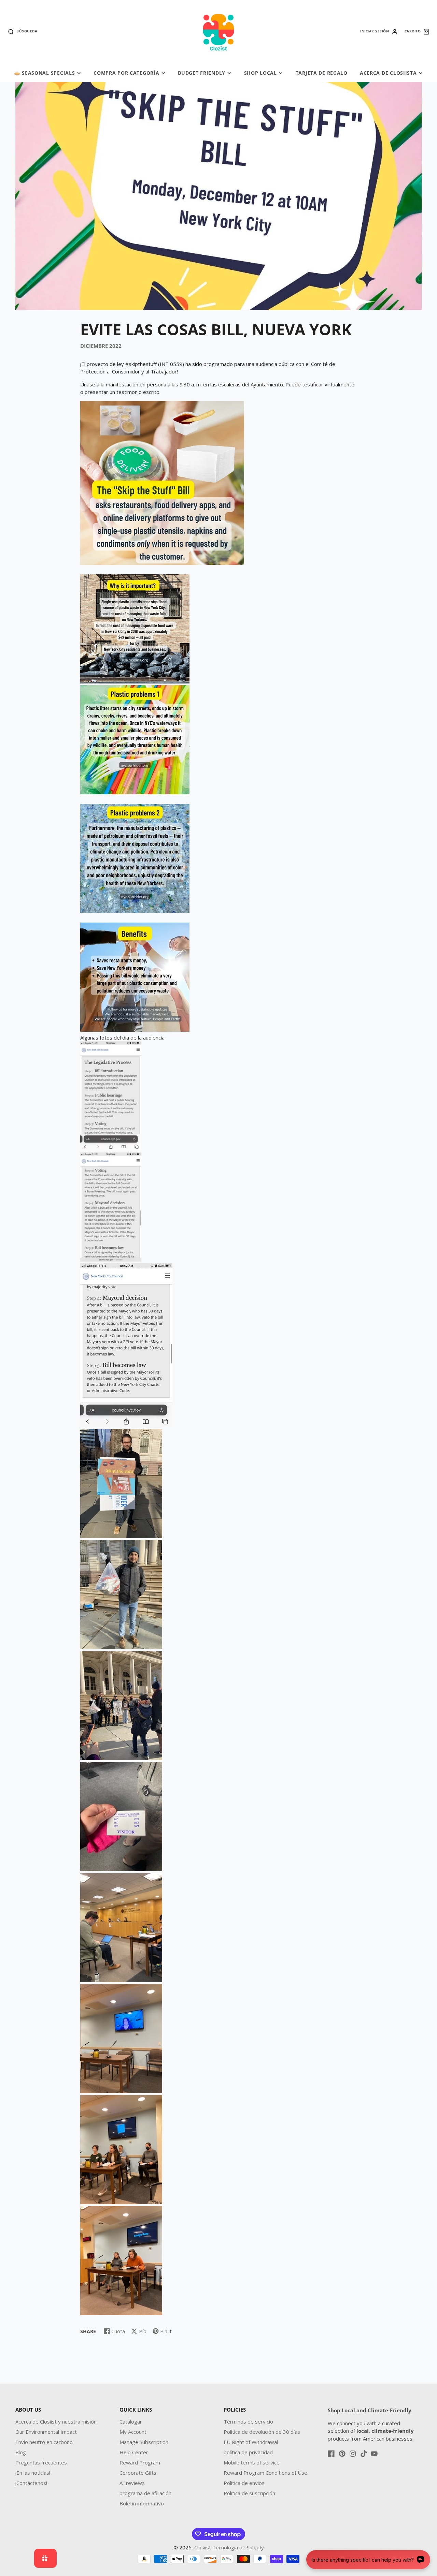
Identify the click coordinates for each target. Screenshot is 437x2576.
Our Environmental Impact (46, 2432)
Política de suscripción (249, 2493)
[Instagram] (353, 2454)
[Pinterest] (342, 2454)
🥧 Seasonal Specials (45, 73)
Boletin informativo (142, 2503)
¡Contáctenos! (31, 2483)
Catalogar (131, 2422)
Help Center (134, 2452)
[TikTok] (364, 2454)
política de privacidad (248, 2452)
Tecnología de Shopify (238, 2547)
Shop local (260, 73)
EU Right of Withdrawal (251, 2442)
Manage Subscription (144, 2442)
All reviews (132, 2483)
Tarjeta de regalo (322, 73)
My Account (133, 2432)
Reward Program (140, 2462)
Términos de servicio (248, 2422)
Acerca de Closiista (388, 73)
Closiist (203, 2547)
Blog (21, 2452)
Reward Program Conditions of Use (265, 2473)
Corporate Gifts (138, 2473)
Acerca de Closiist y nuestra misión (56, 2422)
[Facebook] (331, 2454)
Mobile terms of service (252, 2462)
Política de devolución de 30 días (262, 2432)
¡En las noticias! (33, 2473)
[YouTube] (374, 2454)
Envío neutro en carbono (44, 2442)
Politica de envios (244, 2483)
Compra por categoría (126, 73)
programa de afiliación (145, 2493)
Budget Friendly (202, 73)
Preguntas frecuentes (41, 2462)
